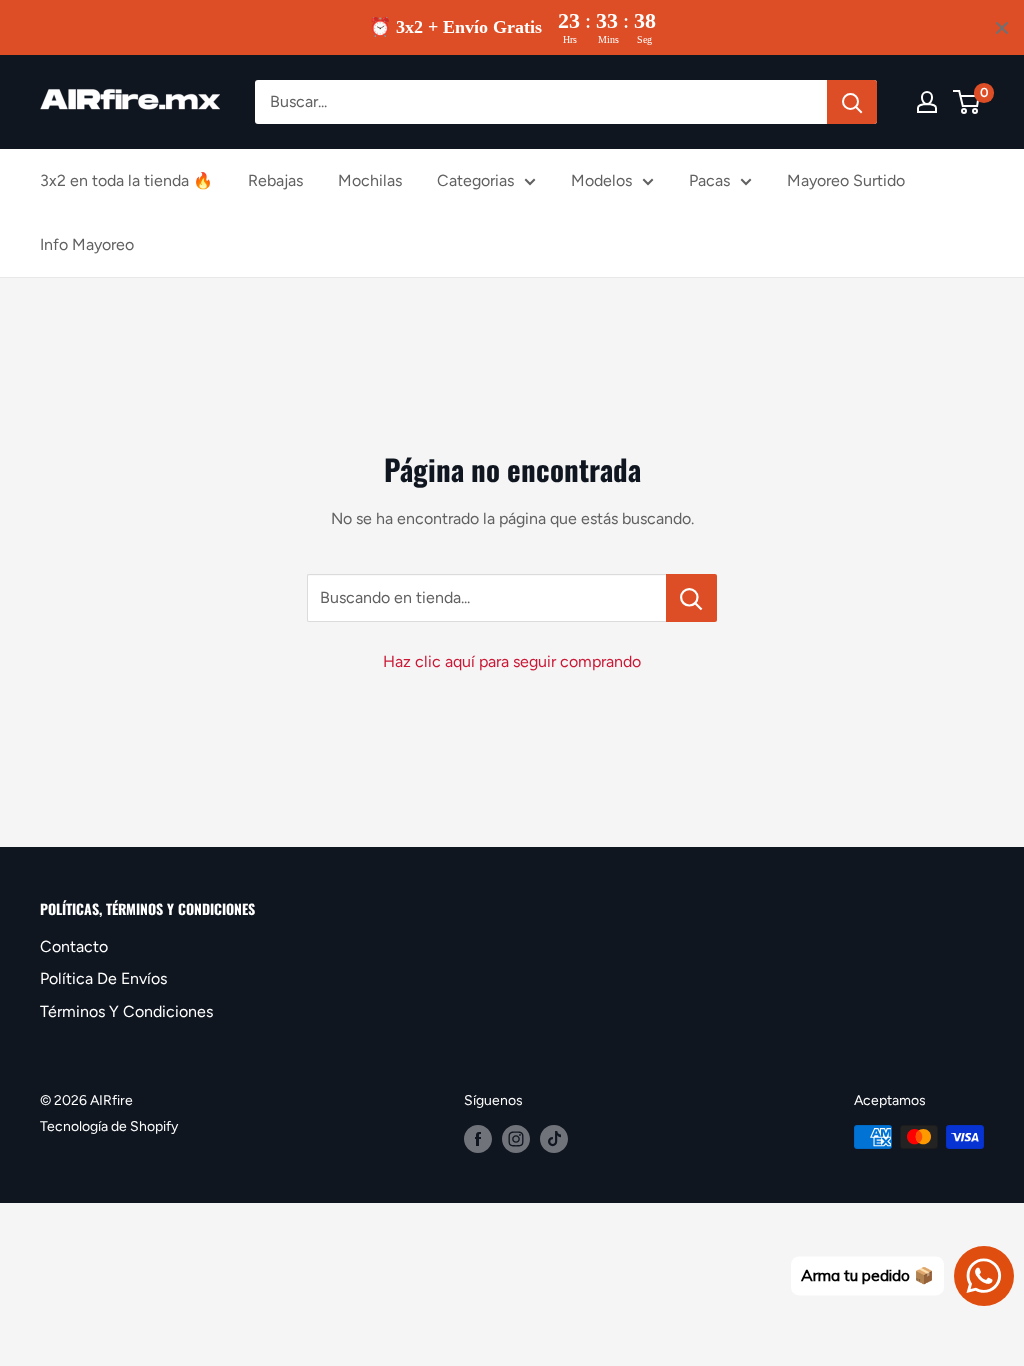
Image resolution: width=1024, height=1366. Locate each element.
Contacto (74, 946)
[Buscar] (852, 102)
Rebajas (275, 180)
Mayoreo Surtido (846, 180)
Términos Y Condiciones (126, 1011)
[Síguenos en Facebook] (478, 1139)
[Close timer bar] (1002, 28)
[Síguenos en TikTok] (554, 1139)
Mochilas (370, 180)
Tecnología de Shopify (109, 1126)
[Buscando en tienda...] (691, 598)
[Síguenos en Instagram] (516, 1139)
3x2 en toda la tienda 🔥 (126, 180)
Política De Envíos (103, 978)
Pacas (709, 180)
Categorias (475, 180)
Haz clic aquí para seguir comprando (512, 661)
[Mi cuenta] (927, 102)
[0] (967, 102)
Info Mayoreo (87, 244)
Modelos (601, 180)
